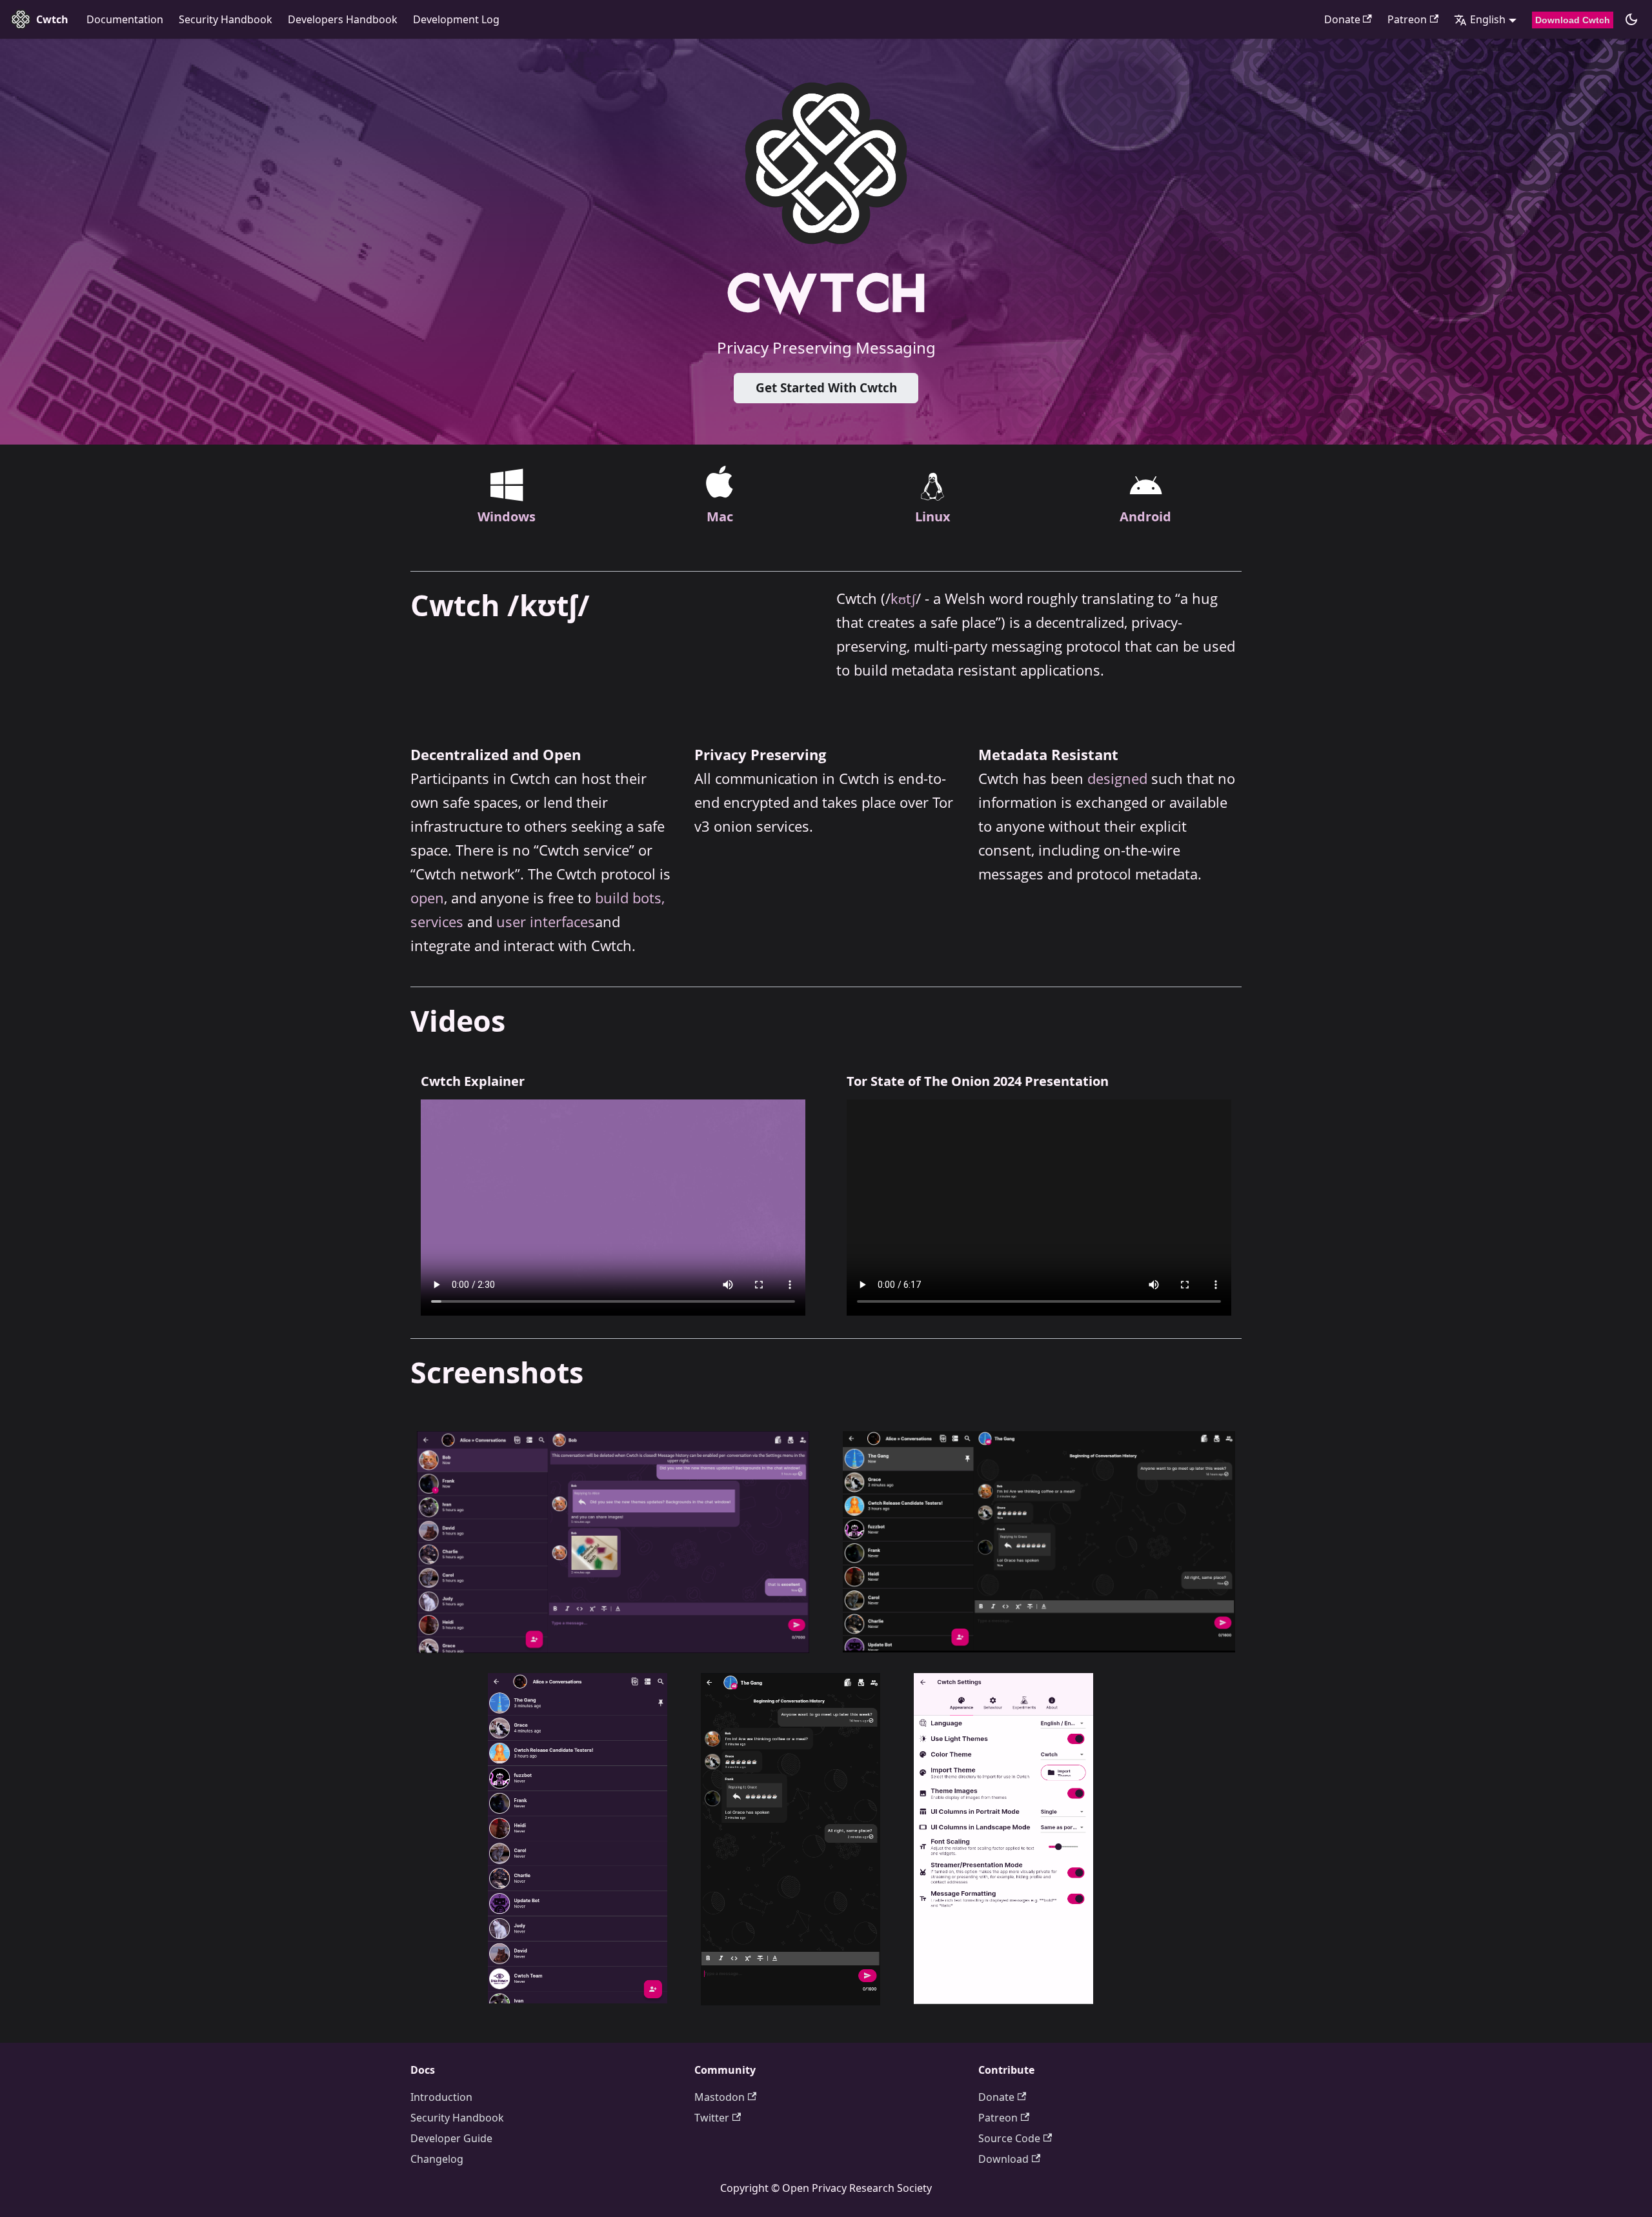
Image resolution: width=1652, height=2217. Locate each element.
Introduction (441, 2097)
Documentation (125, 19)
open (427, 898)
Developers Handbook (343, 19)
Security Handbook (226, 19)
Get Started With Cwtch (826, 388)
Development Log (456, 19)
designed (1117, 778)
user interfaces (546, 922)
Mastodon (720, 2097)
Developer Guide (451, 2138)
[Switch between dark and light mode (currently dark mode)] (1631, 19)
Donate (1342, 19)
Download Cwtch (1573, 20)
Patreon (1407, 19)
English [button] (1488, 19)
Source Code (1009, 2138)
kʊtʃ (903, 598)
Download (1003, 2159)
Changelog (437, 2159)
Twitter (712, 2118)
